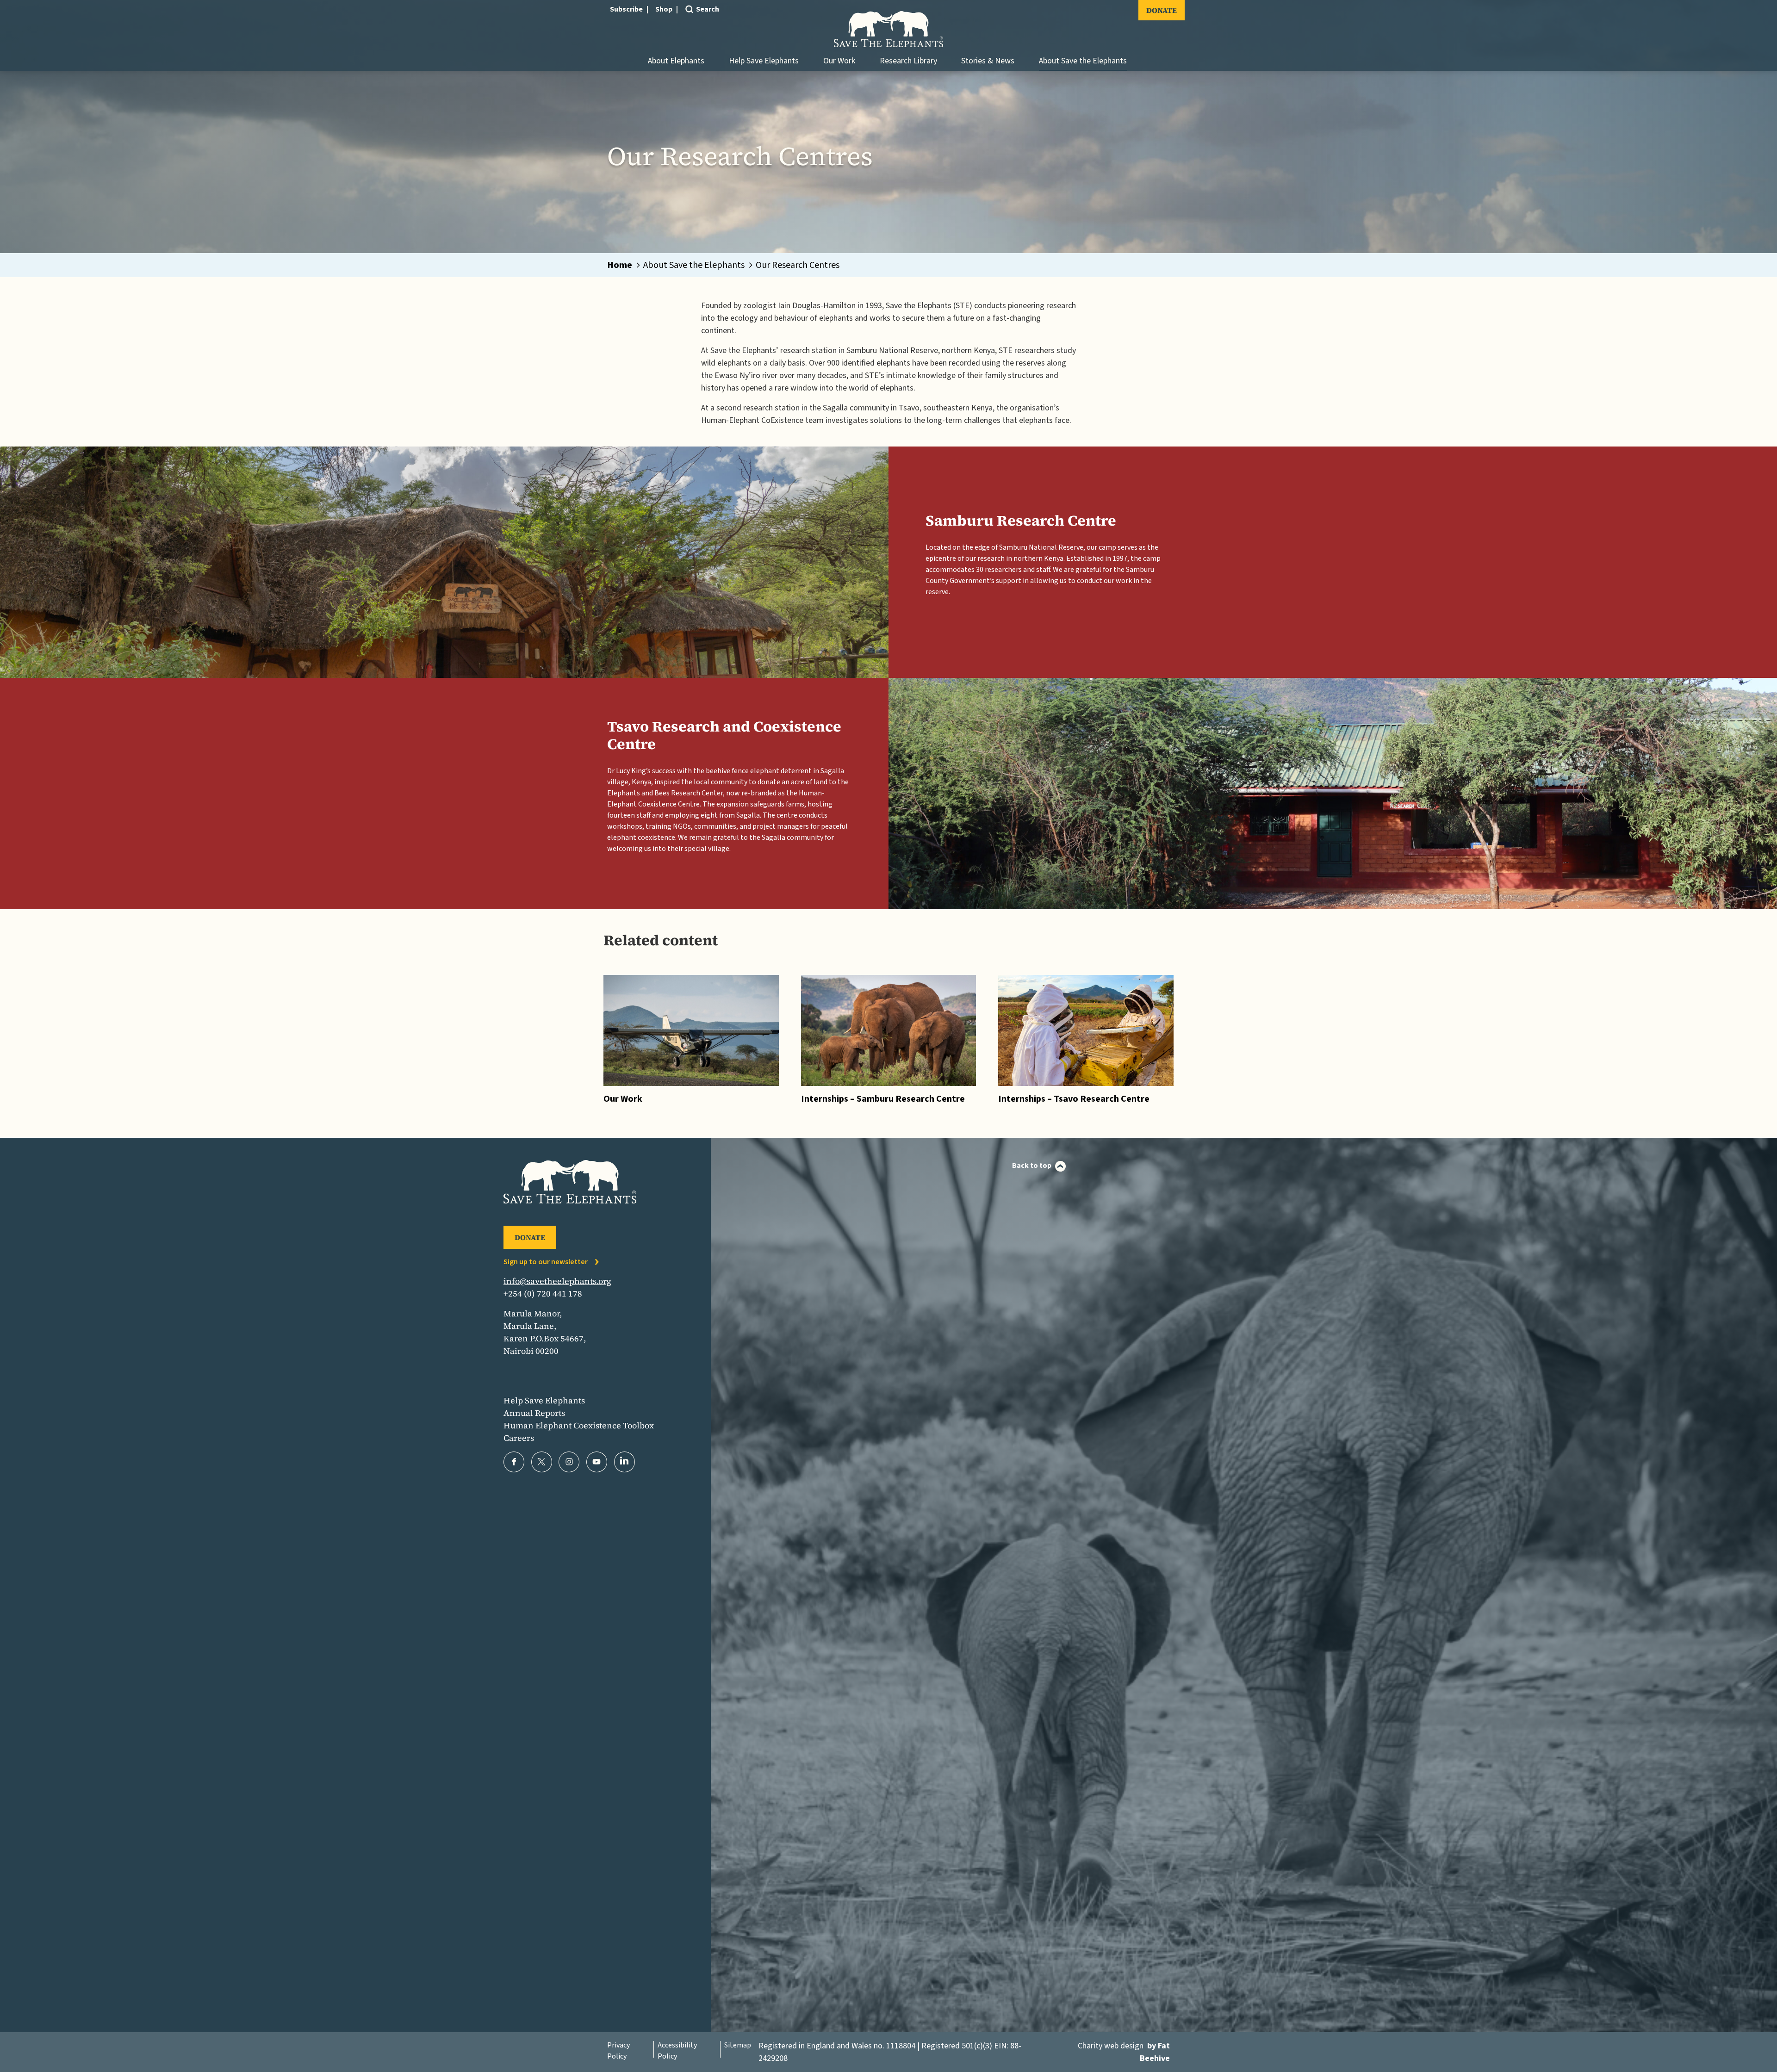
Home (620, 265)
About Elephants (676, 61)
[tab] (624, 265)
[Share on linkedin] (624, 1462)
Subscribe (626, 9)
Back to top (1032, 1166)
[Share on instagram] (569, 1462)
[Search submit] (689, 24)
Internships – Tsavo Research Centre (1074, 1099)
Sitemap (738, 2045)
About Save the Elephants (1083, 61)
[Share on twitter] (542, 1462)
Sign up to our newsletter (546, 1262)
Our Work (839, 61)
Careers (519, 1438)
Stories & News (988, 61)
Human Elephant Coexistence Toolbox (579, 1425)
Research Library (908, 61)
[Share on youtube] (597, 1462)
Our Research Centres (798, 265)
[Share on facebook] (514, 1462)
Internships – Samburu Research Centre (883, 1099)
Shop (664, 9)
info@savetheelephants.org (557, 1281)
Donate (1162, 10)
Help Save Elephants (764, 61)
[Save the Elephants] (888, 29)
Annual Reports (534, 1413)
